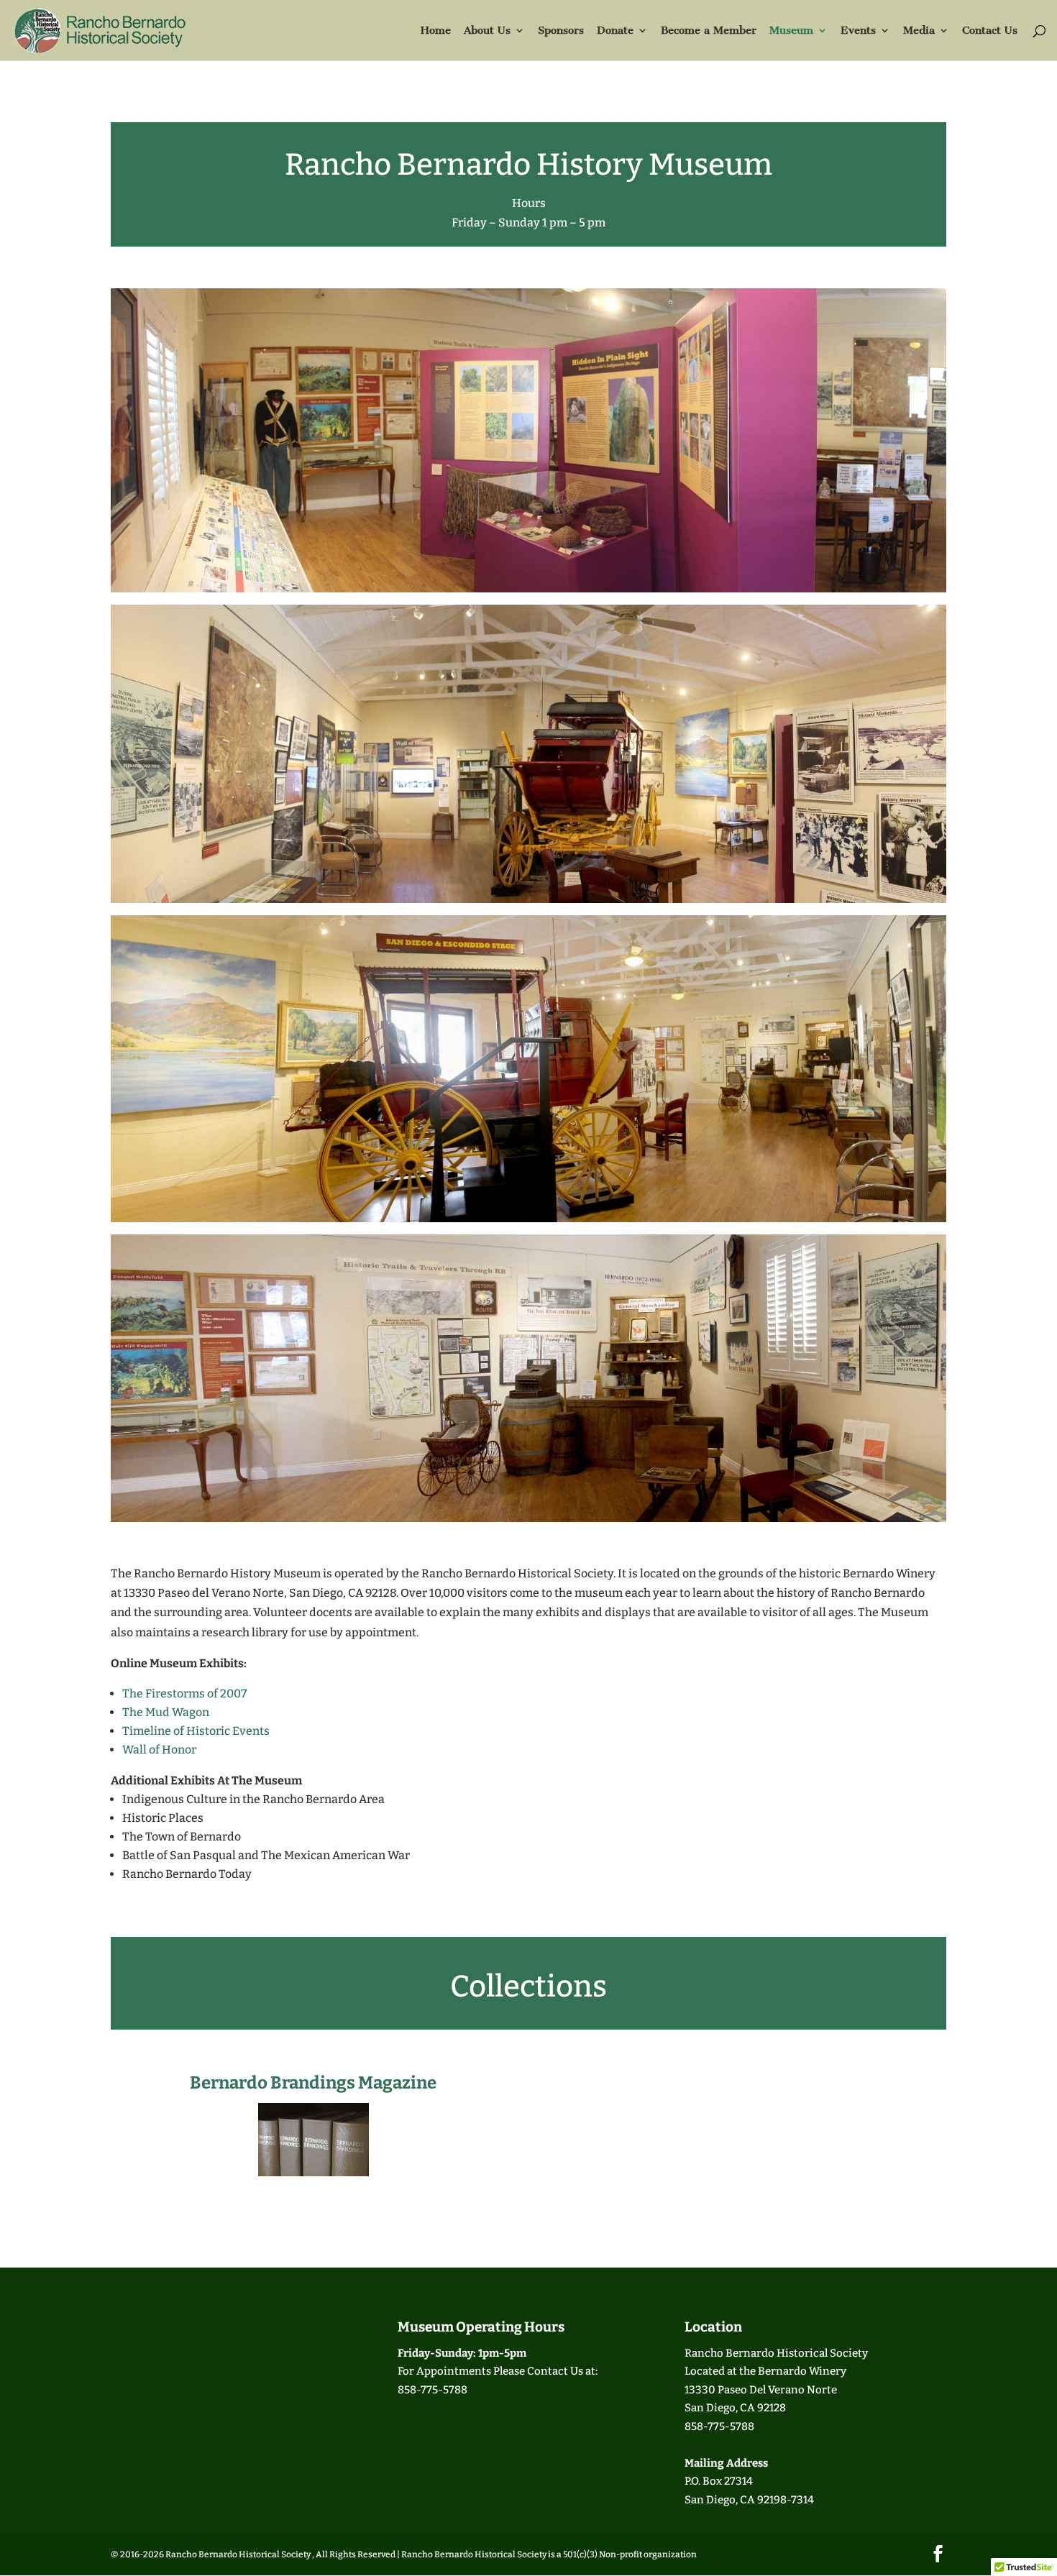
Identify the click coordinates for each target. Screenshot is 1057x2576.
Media (919, 31)
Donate (615, 31)
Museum (791, 31)
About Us (487, 31)
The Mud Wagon (166, 1712)
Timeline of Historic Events (196, 1731)
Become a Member (709, 31)
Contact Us (990, 31)
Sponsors (561, 31)
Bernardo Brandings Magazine (313, 2083)
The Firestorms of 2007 (184, 1693)
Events (858, 31)
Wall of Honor (159, 1750)
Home (436, 31)
